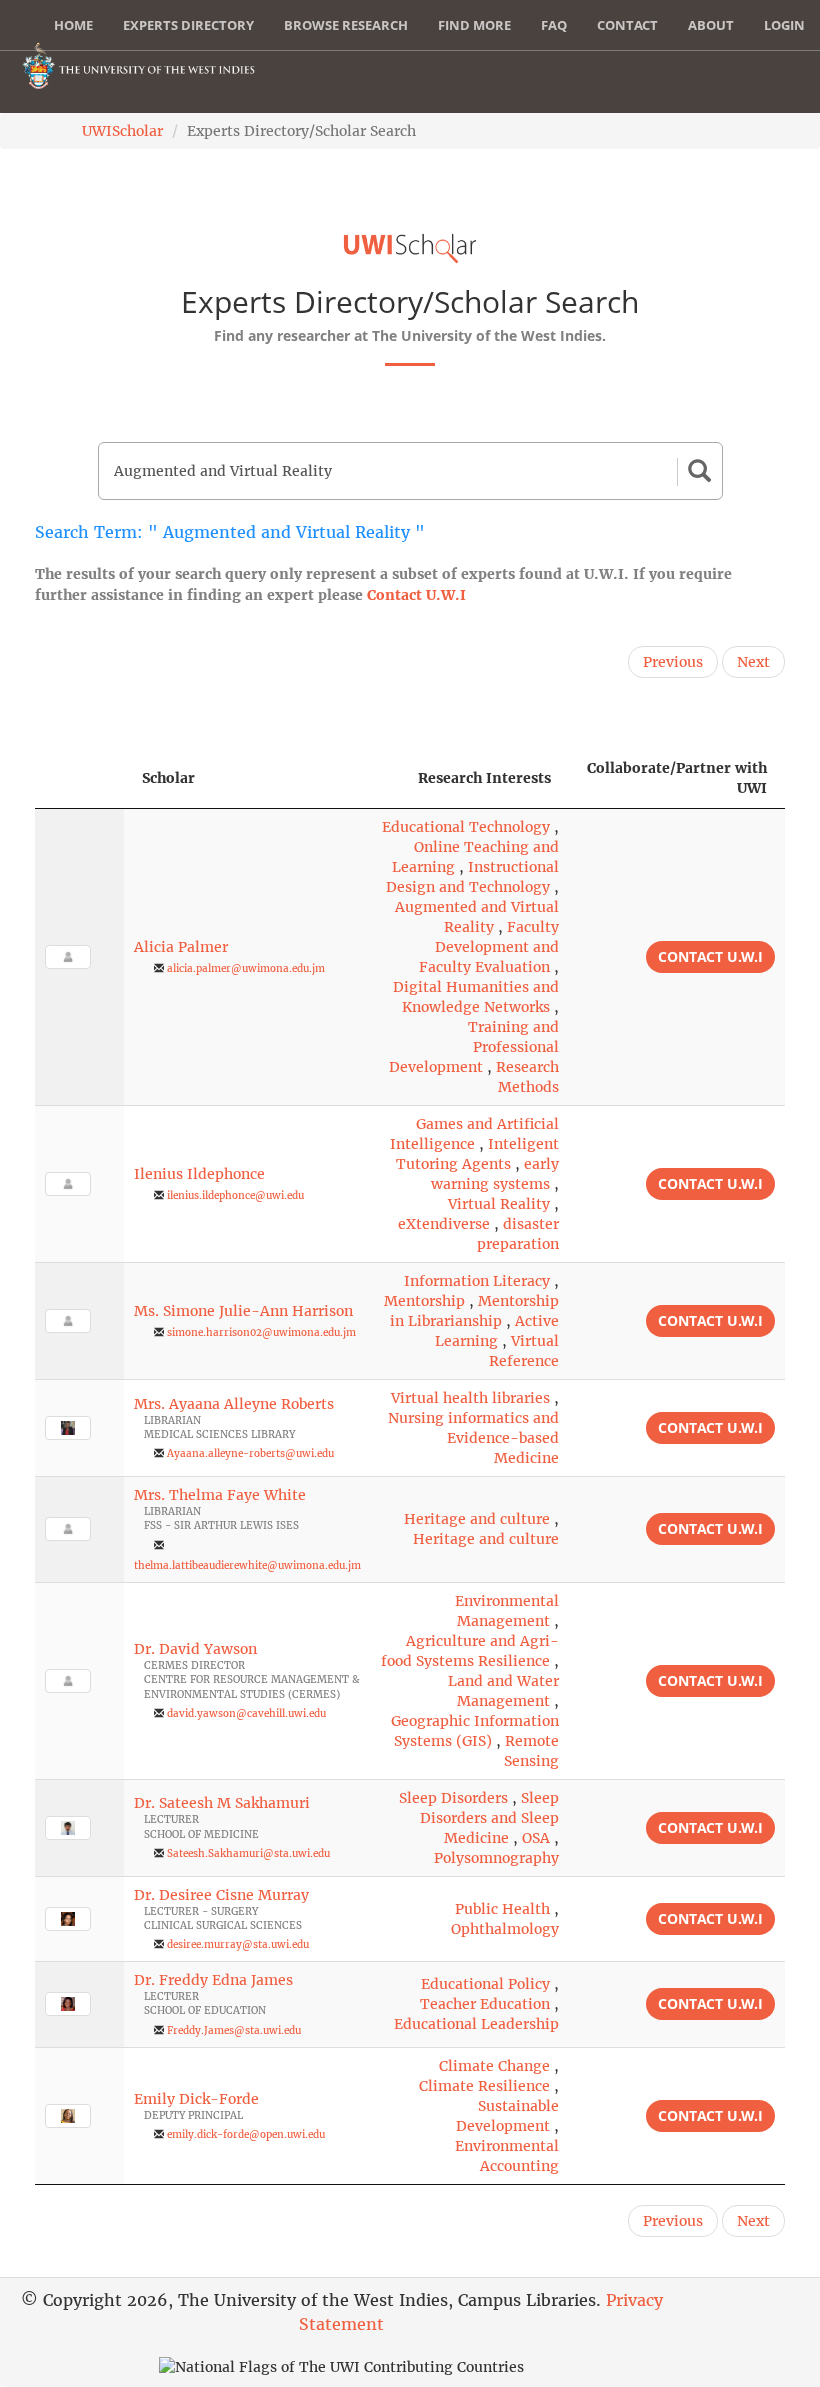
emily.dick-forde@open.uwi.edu (246, 2134)
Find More (474, 25)
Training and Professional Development (474, 1047)
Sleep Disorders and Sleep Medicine (489, 1818)
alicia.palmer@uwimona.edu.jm (246, 968)
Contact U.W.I (416, 595)
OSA (536, 1838)
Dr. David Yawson (195, 1649)
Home (73, 25)
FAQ (554, 25)
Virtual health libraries (470, 1398)
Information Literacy (477, 1281)
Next (753, 662)
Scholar (168, 778)
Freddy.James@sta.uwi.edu (234, 2030)
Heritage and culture (477, 1519)
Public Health (502, 1909)
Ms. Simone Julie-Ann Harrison (243, 1311)
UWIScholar (122, 131)
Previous (673, 662)
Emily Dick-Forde (196, 2099)
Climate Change (494, 2066)
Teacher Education (485, 2004)
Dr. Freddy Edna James (213, 1980)
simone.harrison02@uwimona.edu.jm (261, 1332)
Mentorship (424, 1301)
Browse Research (346, 25)
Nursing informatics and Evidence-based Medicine (473, 1438)
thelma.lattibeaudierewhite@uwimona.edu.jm (247, 1565)
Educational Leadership (476, 2024)
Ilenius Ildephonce (199, 1174)
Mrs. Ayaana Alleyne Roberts (234, 1404)
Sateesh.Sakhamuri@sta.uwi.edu (248, 1853)
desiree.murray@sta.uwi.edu (238, 1944)
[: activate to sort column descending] (79, 778)
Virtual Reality (499, 1204)
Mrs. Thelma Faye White (220, 1495)
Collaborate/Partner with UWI (677, 778)
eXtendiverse (444, 1224)
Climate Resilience (484, 2086)
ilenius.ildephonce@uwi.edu (235, 1195)
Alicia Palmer (181, 947)
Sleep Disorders (453, 1798)
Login (784, 25)
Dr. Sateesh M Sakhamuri (222, 1803)
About (711, 25)
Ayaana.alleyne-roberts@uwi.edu (250, 1453)
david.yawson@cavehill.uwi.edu (246, 1713)
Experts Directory (188, 25)
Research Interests (484, 778)
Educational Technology (466, 827)
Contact (627, 25)
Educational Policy (485, 1984)
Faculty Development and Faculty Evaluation (489, 947)
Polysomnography (496, 1858)
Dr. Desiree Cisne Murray (221, 1895)
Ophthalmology (505, 1929)
